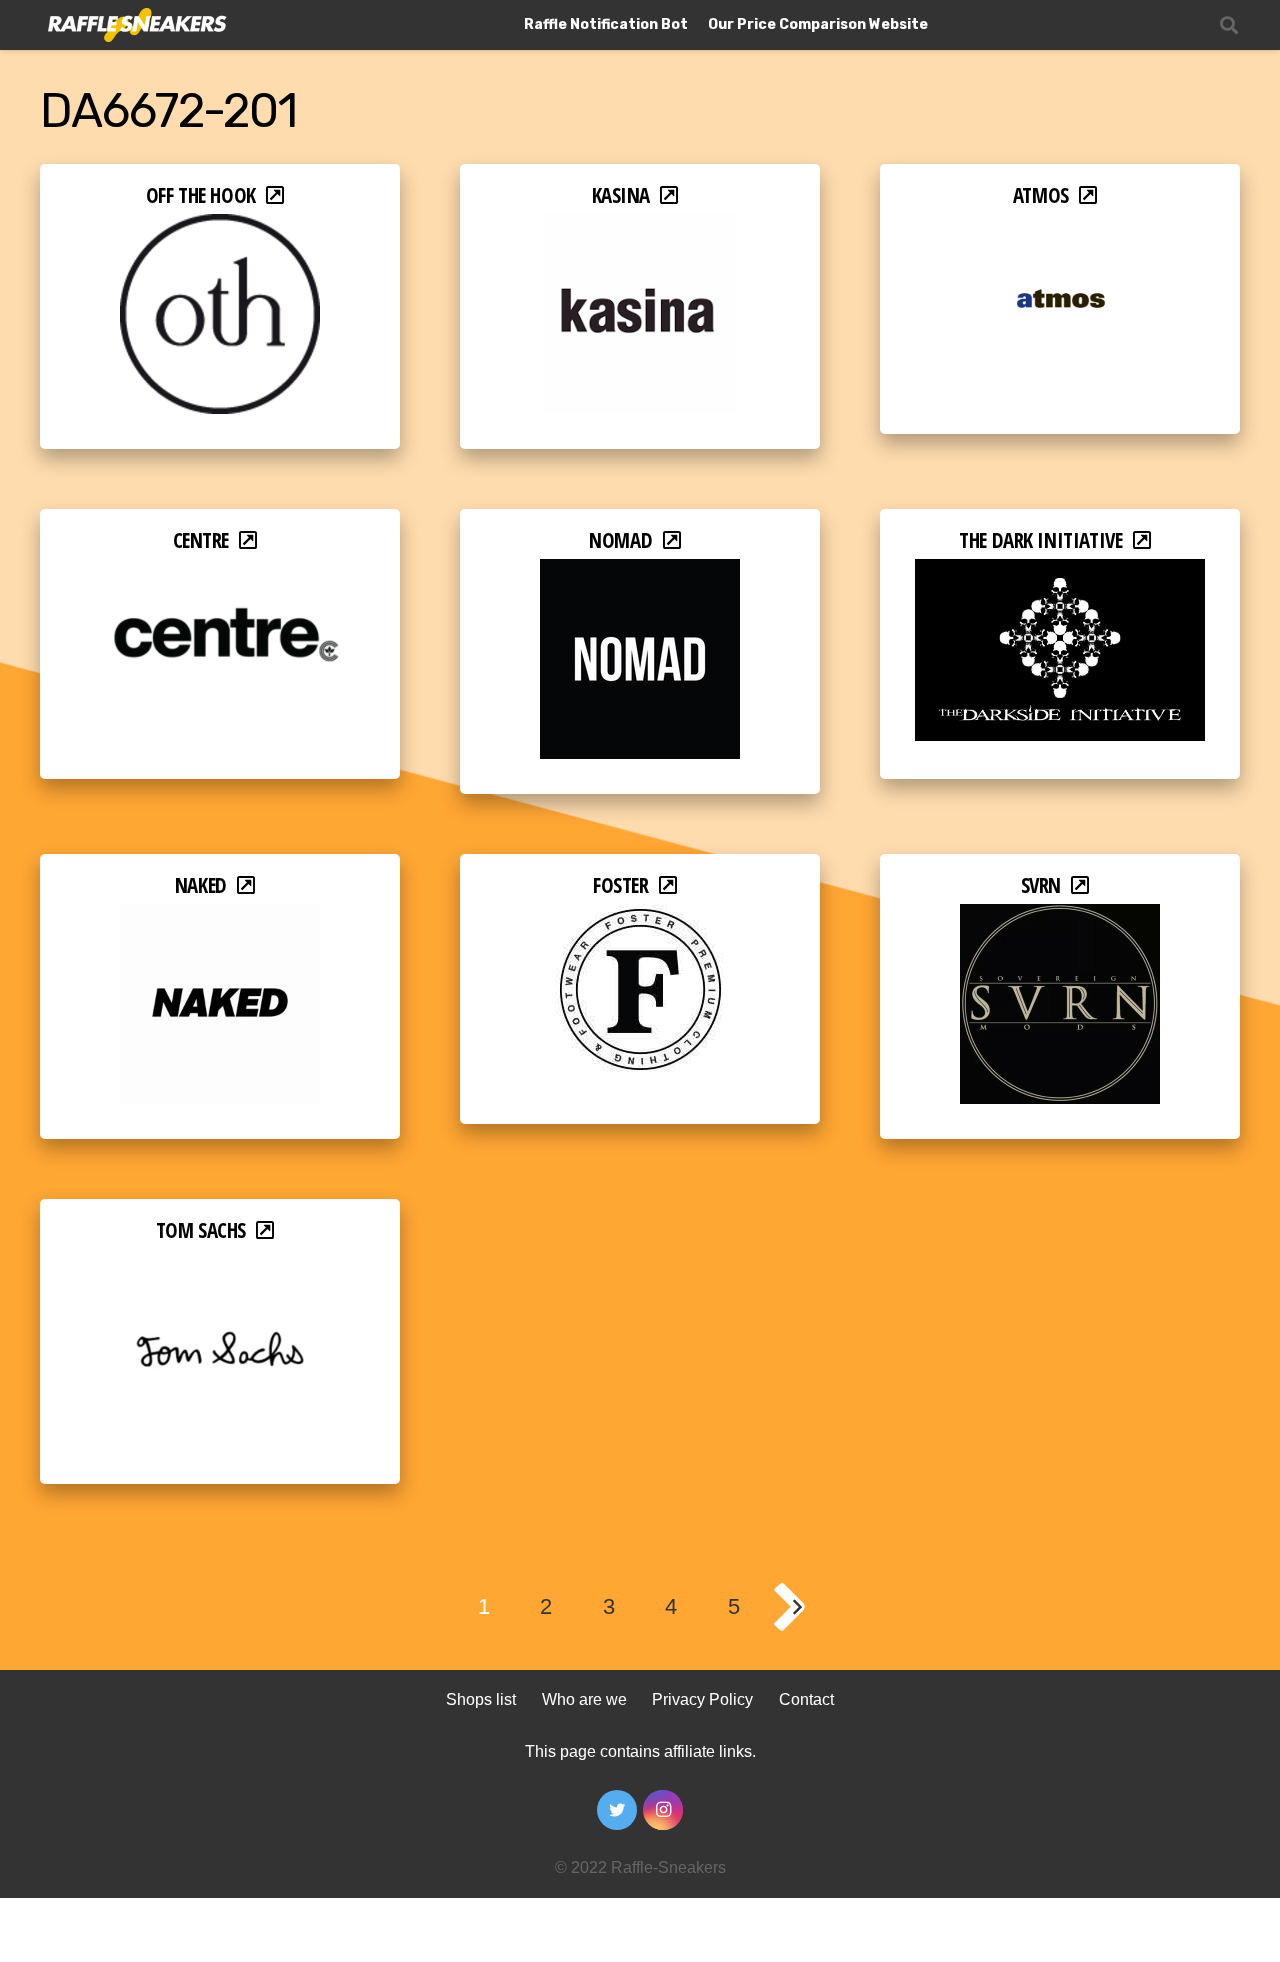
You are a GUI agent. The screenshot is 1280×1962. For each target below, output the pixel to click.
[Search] (1229, 25)
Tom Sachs (201, 1230)
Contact (806, 1699)
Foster (621, 885)
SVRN (1041, 885)
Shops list (481, 1699)
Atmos (1041, 195)
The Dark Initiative (1040, 540)
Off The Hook (201, 195)
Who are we (584, 1699)
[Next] (796, 1607)
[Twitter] (617, 1810)
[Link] (135, 25)
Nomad (620, 540)
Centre (201, 540)
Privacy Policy (702, 1699)
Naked (201, 885)
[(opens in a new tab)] (220, 227)
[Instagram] (663, 1810)
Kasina (621, 195)
